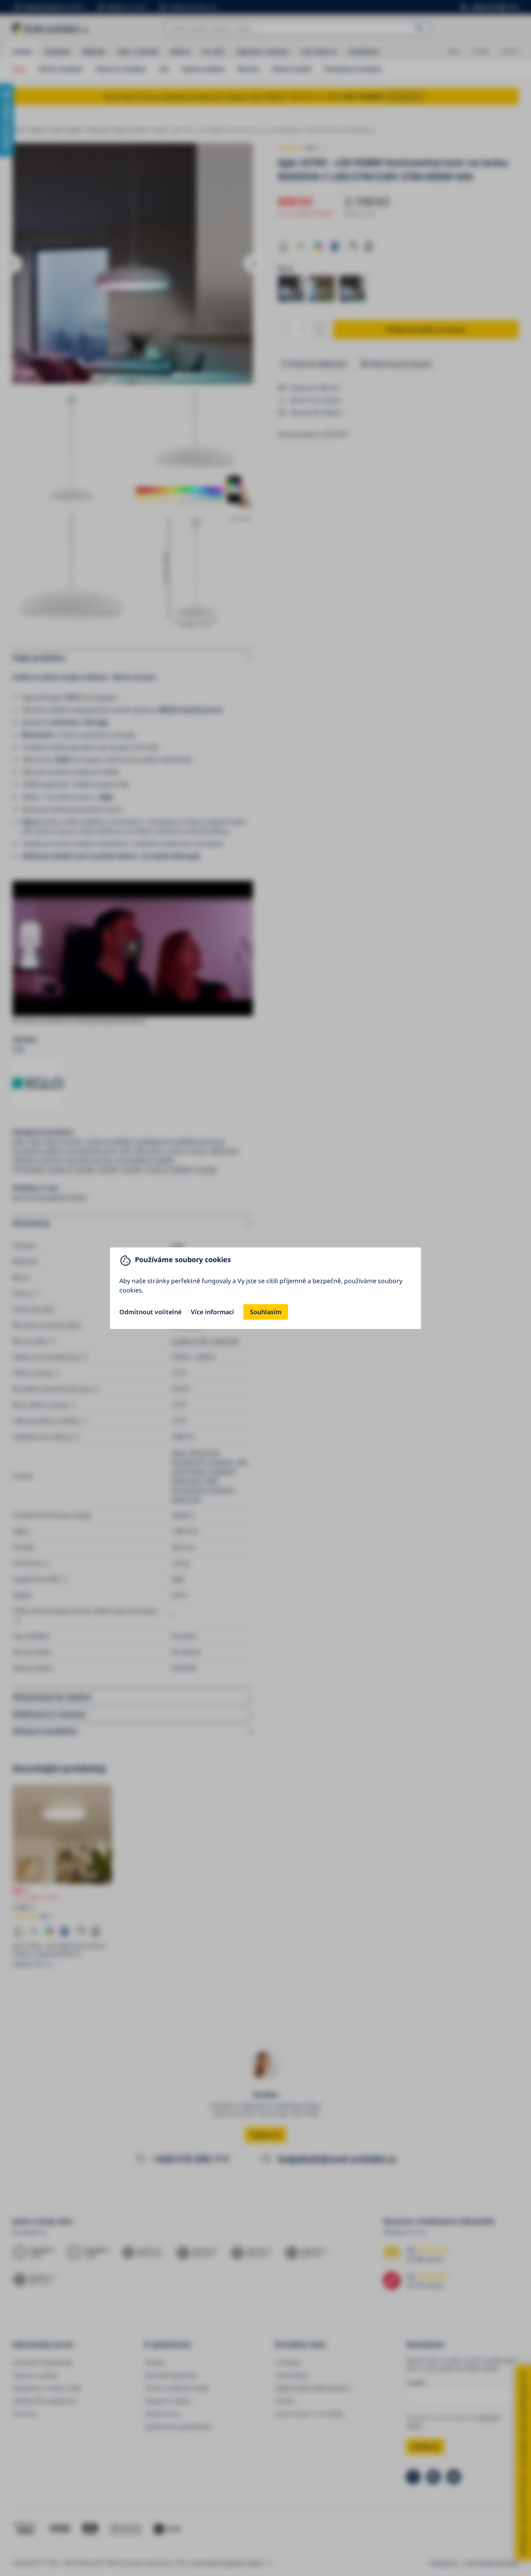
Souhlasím (266, 1312)
